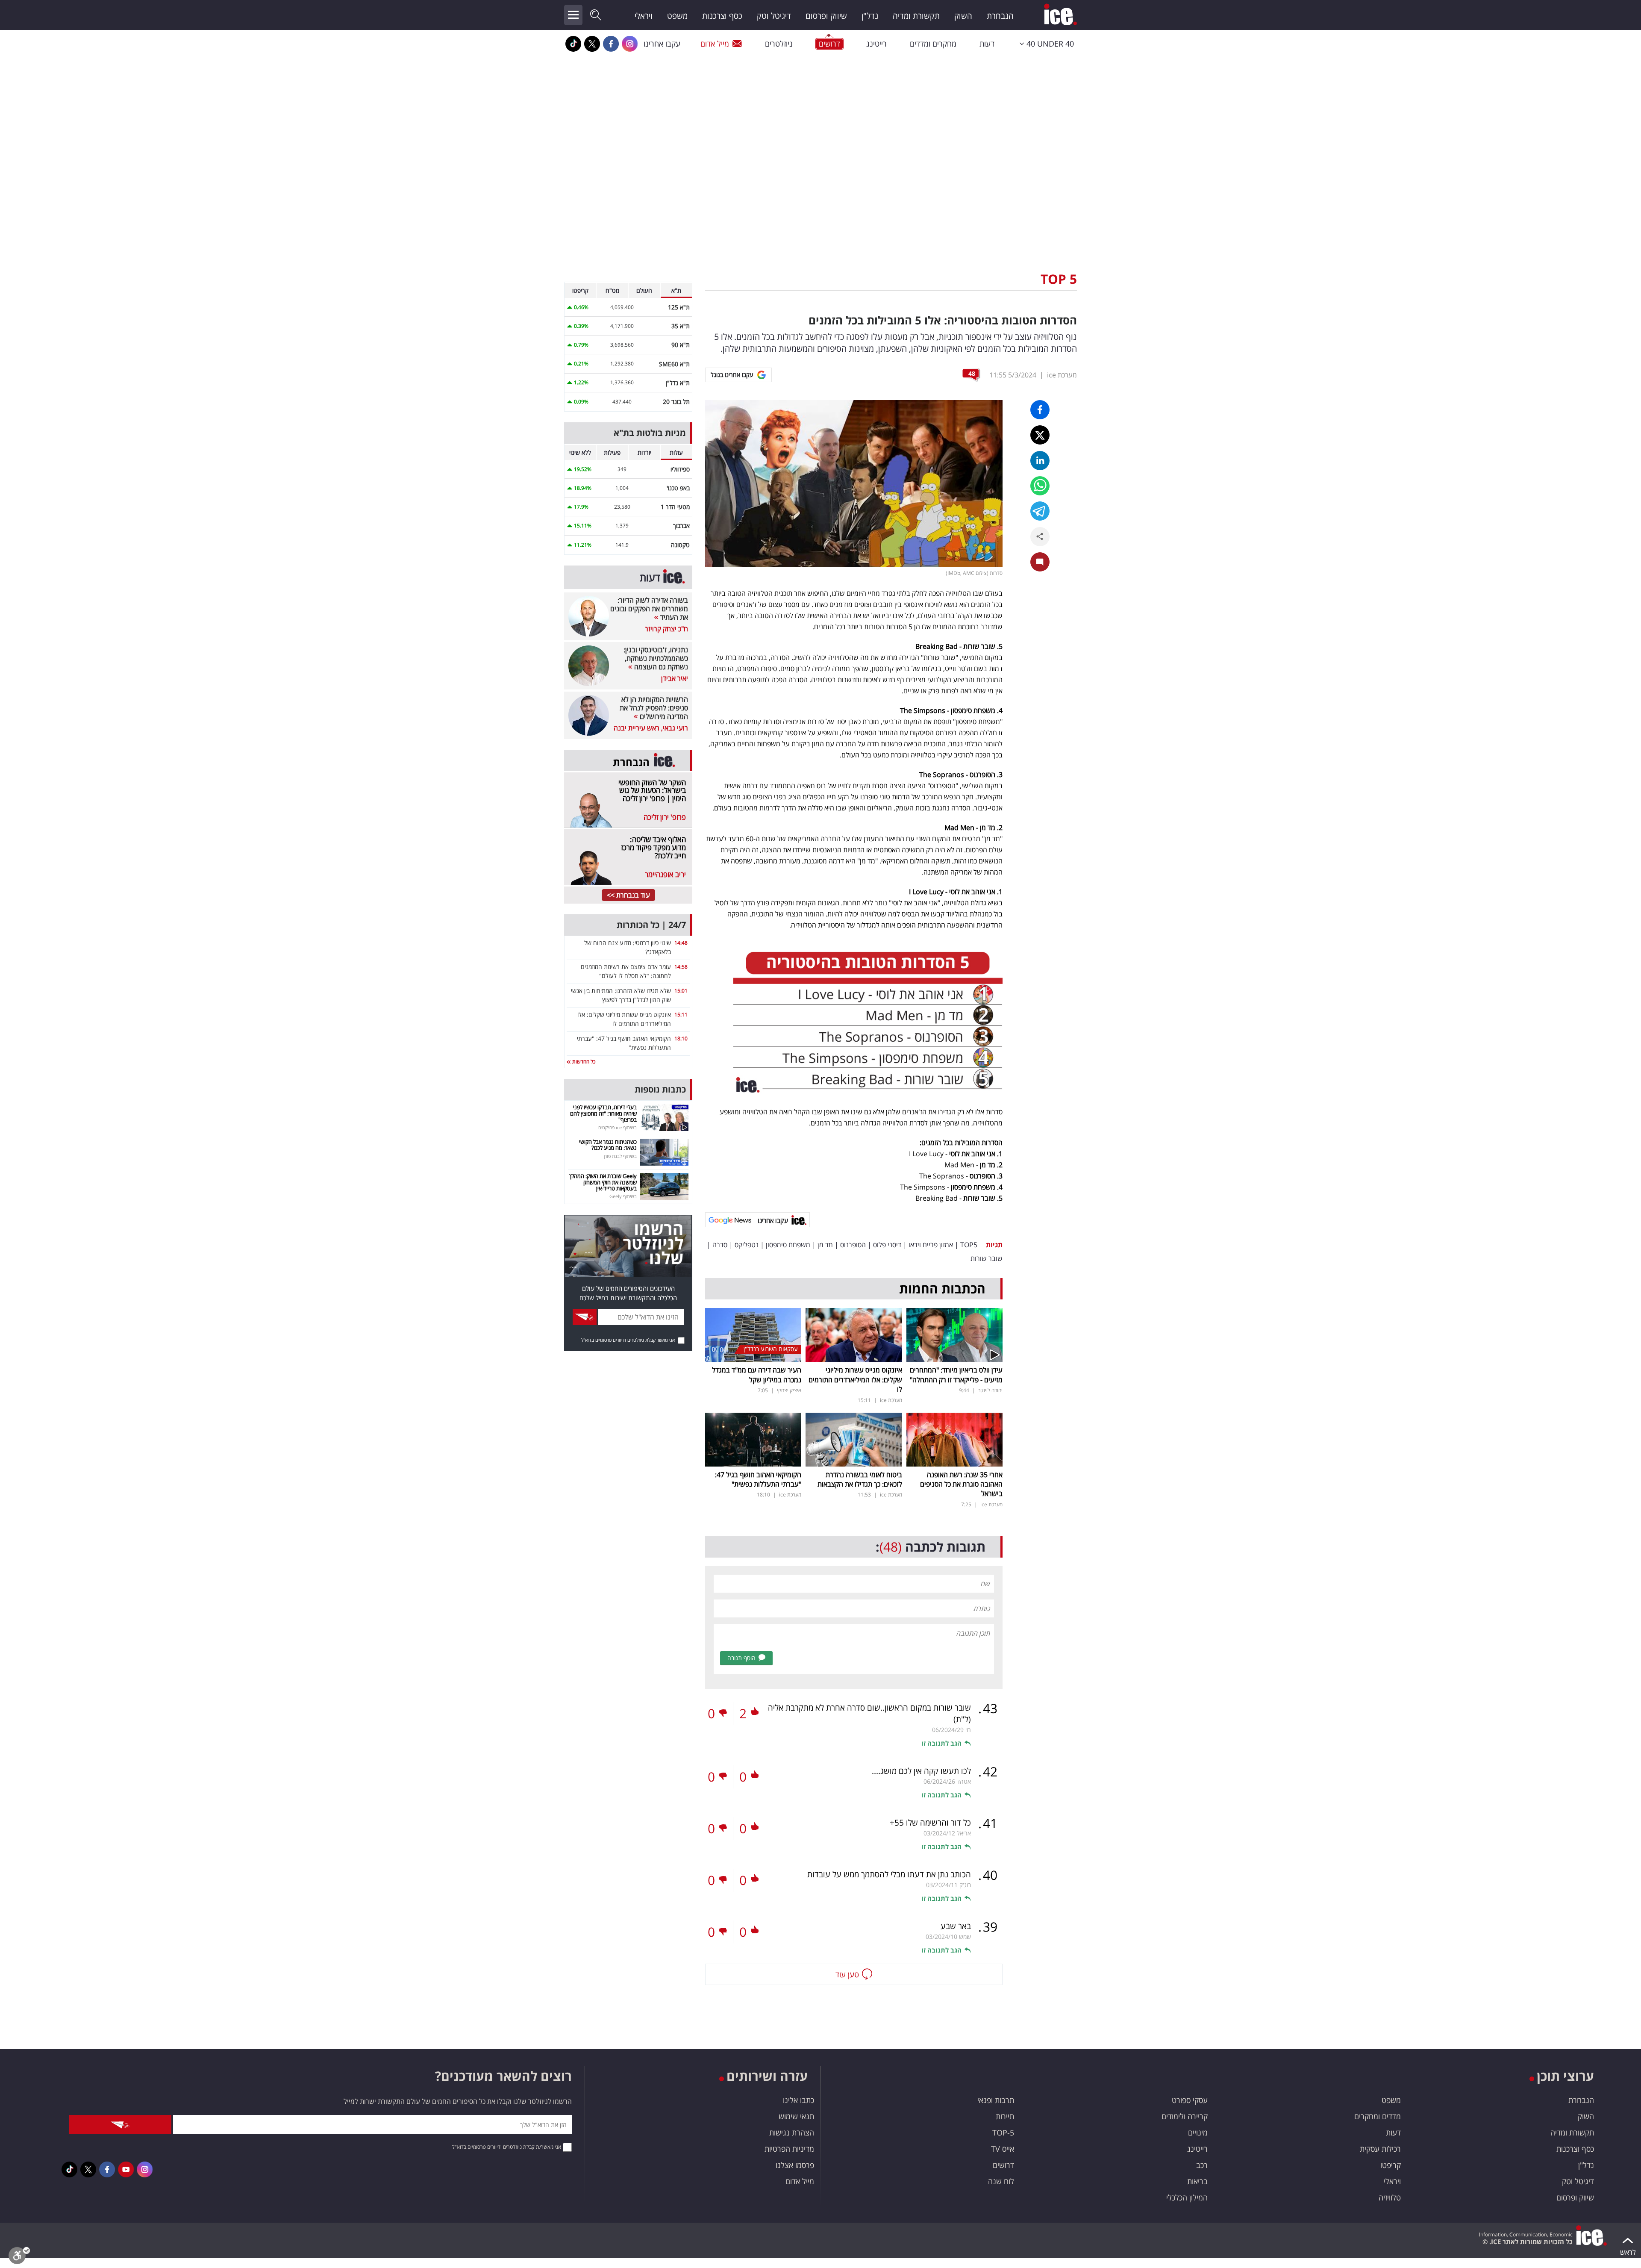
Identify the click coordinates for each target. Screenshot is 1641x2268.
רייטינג (876, 44)
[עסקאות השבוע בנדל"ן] (753, 1334)
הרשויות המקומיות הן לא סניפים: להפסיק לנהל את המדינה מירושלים (654, 708)
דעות (987, 44)
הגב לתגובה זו (941, 1743)
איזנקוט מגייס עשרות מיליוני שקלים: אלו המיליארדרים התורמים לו (855, 1380)
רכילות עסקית (1380, 2149)
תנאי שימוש (796, 2116)
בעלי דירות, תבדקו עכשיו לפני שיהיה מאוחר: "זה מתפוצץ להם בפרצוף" (603, 1113)
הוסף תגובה (741, 1658)
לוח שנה (1001, 2181)
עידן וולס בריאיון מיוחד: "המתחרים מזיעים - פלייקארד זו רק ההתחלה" (956, 1375)
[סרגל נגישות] (19, 2258)
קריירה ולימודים (1185, 2116)
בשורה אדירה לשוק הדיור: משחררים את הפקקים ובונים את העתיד (649, 609)
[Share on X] (1040, 435)
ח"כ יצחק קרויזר (666, 629)
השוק (963, 16)
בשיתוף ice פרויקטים (618, 1127)
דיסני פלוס (887, 1245)
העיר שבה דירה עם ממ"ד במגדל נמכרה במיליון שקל (757, 1375)
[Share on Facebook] (1040, 410)
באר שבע (956, 1926)
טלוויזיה (1390, 2197)
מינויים (1198, 2133)
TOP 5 (1059, 279)
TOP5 (969, 1245)
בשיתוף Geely (623, 1196)
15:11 (681, 1015)
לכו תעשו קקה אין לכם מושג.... (921, 1771)
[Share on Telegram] (1040, 511)
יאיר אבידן (675, 678)
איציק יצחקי (789, 1390)
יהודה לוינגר (990, 1390)
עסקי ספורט (1190, 2100)
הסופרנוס (853, 1245)
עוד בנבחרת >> (628, 895)
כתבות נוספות (660, 1089)
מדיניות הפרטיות (789, 2149)
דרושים (1003, 2165)
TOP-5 (1003, 2133)
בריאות (1197, 2181)
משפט (677, 16)
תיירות (1005, 2116)
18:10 (681, 1038)
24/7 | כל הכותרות (651, 925)
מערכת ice (1062, 375)
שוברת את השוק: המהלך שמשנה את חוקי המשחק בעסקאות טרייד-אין (603, 1182)
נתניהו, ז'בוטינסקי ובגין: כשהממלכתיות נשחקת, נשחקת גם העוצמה (656, 658)
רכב (1202, 2165)
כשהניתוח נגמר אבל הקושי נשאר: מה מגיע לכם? (608, 1145)
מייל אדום (715, 44)
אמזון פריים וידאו (931, 1245)
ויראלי (644, 16)
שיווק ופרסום (826, 16)
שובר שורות (987, 1258)
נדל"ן (870, 16)
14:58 (681, 967)
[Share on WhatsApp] (1040, 486)
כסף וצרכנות (722, 16)
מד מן (825, 1245)
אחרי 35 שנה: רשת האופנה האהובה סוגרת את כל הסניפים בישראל (961, 1484)
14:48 (681, 943)
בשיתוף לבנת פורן (620, 1156)
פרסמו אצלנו (795, 2165)
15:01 (681, 991)
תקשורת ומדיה (916, 16)
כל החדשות (583, 1062)
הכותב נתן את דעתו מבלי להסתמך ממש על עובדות (889, 1874)
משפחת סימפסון (788, 1245)
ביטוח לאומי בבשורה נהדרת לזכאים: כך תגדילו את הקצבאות (860, 1479)
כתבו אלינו (798, 2100)
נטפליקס (747, 1245)
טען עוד (847, 1974)
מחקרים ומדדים (933, 44)
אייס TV (1003, 2149)
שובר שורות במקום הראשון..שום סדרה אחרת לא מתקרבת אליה (869, 1713)
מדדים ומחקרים (1378, 2116)
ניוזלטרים (779, 44)
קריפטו (1391, 2165)
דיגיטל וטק (774, 16)
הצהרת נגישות (792, 2133)
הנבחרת (1000, 16)
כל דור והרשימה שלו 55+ (930, 1823)
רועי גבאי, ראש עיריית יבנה (651, 728)
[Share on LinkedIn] (1040, 461)
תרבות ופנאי (996, 2100)
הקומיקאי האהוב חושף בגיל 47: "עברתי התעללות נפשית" (758, 1479)
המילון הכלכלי (1187, 2197)
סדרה (720, 1245)
